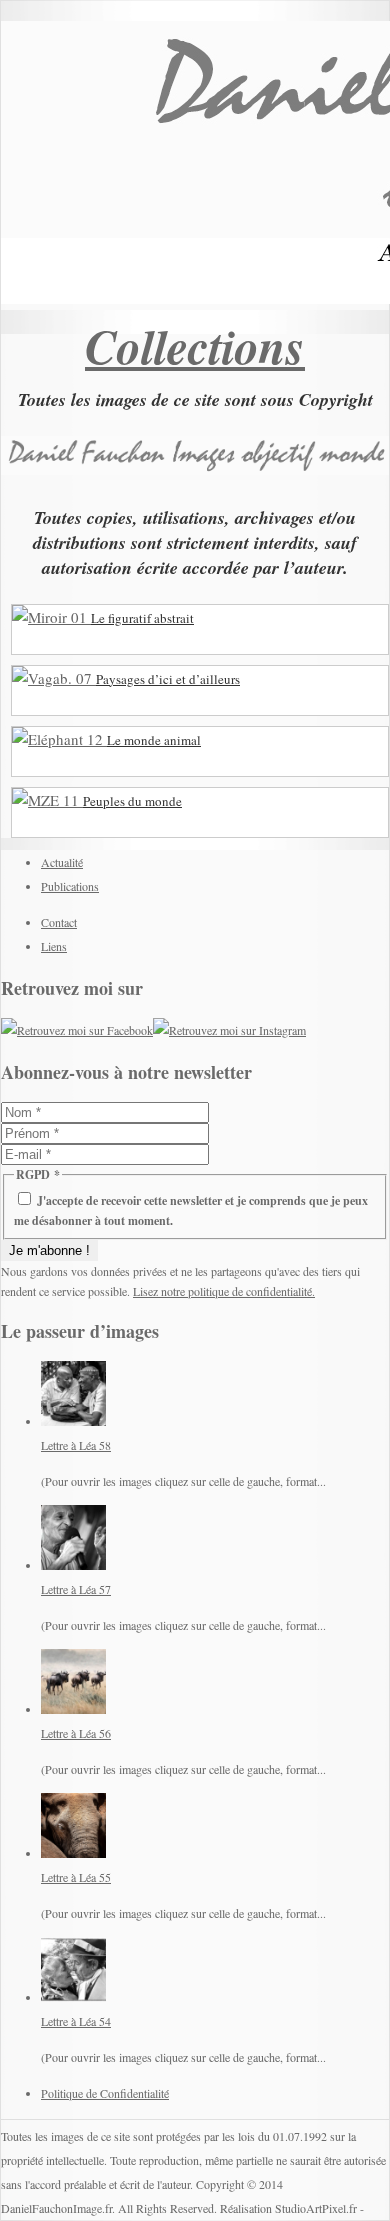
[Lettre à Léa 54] (73, 1997)
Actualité (62, 862)
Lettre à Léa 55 (76, 1877)
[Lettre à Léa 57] (73, 1565)
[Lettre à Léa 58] (73, 1421)
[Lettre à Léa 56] (73, 1709)
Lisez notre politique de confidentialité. (224, 1291)
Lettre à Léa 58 (76, 1445)
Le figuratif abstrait (142, 618)
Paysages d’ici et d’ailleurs (168, 679)
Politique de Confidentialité (105, 2093)
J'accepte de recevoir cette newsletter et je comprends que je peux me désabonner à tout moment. (191, 1210)
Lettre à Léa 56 (76, 1733)
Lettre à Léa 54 (76, 2021)
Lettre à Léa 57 (76, 1589)
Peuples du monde (132, 801)
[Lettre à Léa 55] (73, 1853)
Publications (70, 886)
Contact (59, 922)
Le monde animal (154, 740)
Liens (54, 946)
